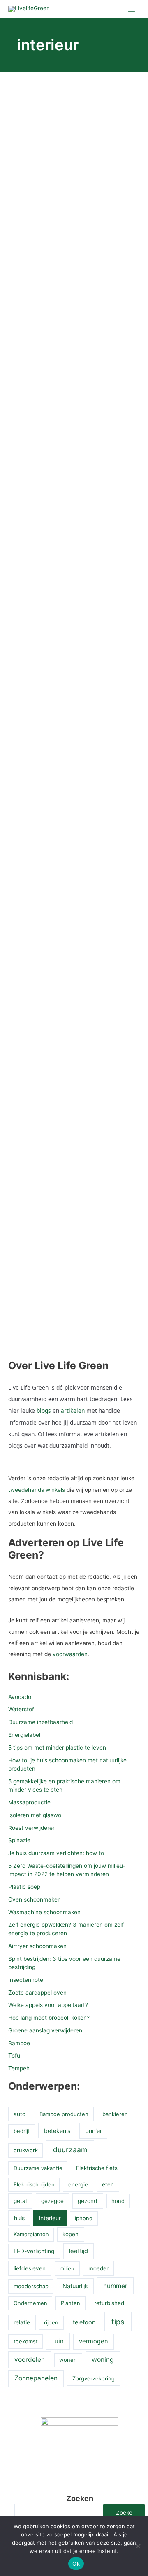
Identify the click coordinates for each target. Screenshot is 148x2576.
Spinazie (19, 1840)
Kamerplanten (31, 2234)
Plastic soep (24, 1887)
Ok (76, 2564)
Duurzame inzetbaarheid (40, 1722)
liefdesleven (30, 2268)
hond (118, 2201)
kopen (71, 2234)
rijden (51, 2322)
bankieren (115, 2114)
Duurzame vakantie (38, 2168)
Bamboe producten (64, 2114)
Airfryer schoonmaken (37, 1946)
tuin (58, 2341)
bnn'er (94, 2131)
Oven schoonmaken (35, 1899)
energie (78, 2184)
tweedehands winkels (37, 1490)
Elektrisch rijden (34, 2184)
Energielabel (24, 1735)
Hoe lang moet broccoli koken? (49, 2018)
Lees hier (40, 424)
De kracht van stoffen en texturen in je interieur (67, 753)
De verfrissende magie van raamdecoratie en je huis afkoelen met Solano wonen (74, 523)
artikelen (73, 1410)
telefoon (84, 2322)
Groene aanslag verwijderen (45, 2030)
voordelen (30, 2360)
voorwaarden (70, 1654)
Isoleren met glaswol (35, 1815)
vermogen (94, 2341)
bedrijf (22, 2131)
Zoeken (80, 2498)
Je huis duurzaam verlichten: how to (56, 1853)
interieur (50, 2218)
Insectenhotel (26, 1980)
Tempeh (19, 2068)
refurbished (109, 2303)
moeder (98, 2268)
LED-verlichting (34, 2251)
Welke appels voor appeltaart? (48, 2005)
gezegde (52, 2201)
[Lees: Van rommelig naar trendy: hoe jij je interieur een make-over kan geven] (74, 1170)
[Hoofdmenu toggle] (132, 9)
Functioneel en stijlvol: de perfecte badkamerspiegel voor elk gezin (69, 295)
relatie (22, 2322)
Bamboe (19, 2043)
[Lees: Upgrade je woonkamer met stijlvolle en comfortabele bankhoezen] (74, 933)
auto (20, 2114)
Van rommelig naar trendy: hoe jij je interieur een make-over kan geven (74, 1221)
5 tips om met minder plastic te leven (57, 1748)
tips (118, 2322)
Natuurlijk (75, 2286)
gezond (88, 2201)
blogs (44, 1410)
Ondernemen (30, 2303)
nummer (115, 2286)
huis (19, 2218)
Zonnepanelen (36, 2378)
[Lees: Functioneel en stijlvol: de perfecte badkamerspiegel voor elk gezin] (74, 188)
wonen (68, 2360)
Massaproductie (29, 1802)
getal (20, 2201)
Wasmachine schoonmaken (44, 1912)
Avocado (20, 1697)
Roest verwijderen (32, 1828)
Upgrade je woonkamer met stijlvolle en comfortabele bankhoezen (72, 983)
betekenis (57, 2131)
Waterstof (21, 1709)
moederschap (31, 2286)
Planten (71, 2303)
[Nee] (138, 2546)
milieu (67, 2268)
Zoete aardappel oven (37, 1993)
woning (103, 2360)
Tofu (14, 2056)
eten (108, 2184)
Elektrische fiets (97, 2168)
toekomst (26, 2341)
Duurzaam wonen (31, 259)
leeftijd (79, 2251)
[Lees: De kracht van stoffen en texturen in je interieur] (74, 709)
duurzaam (70, 2150)
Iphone (84, 2218)
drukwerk (26, 2150)
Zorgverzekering (94, 2378)
